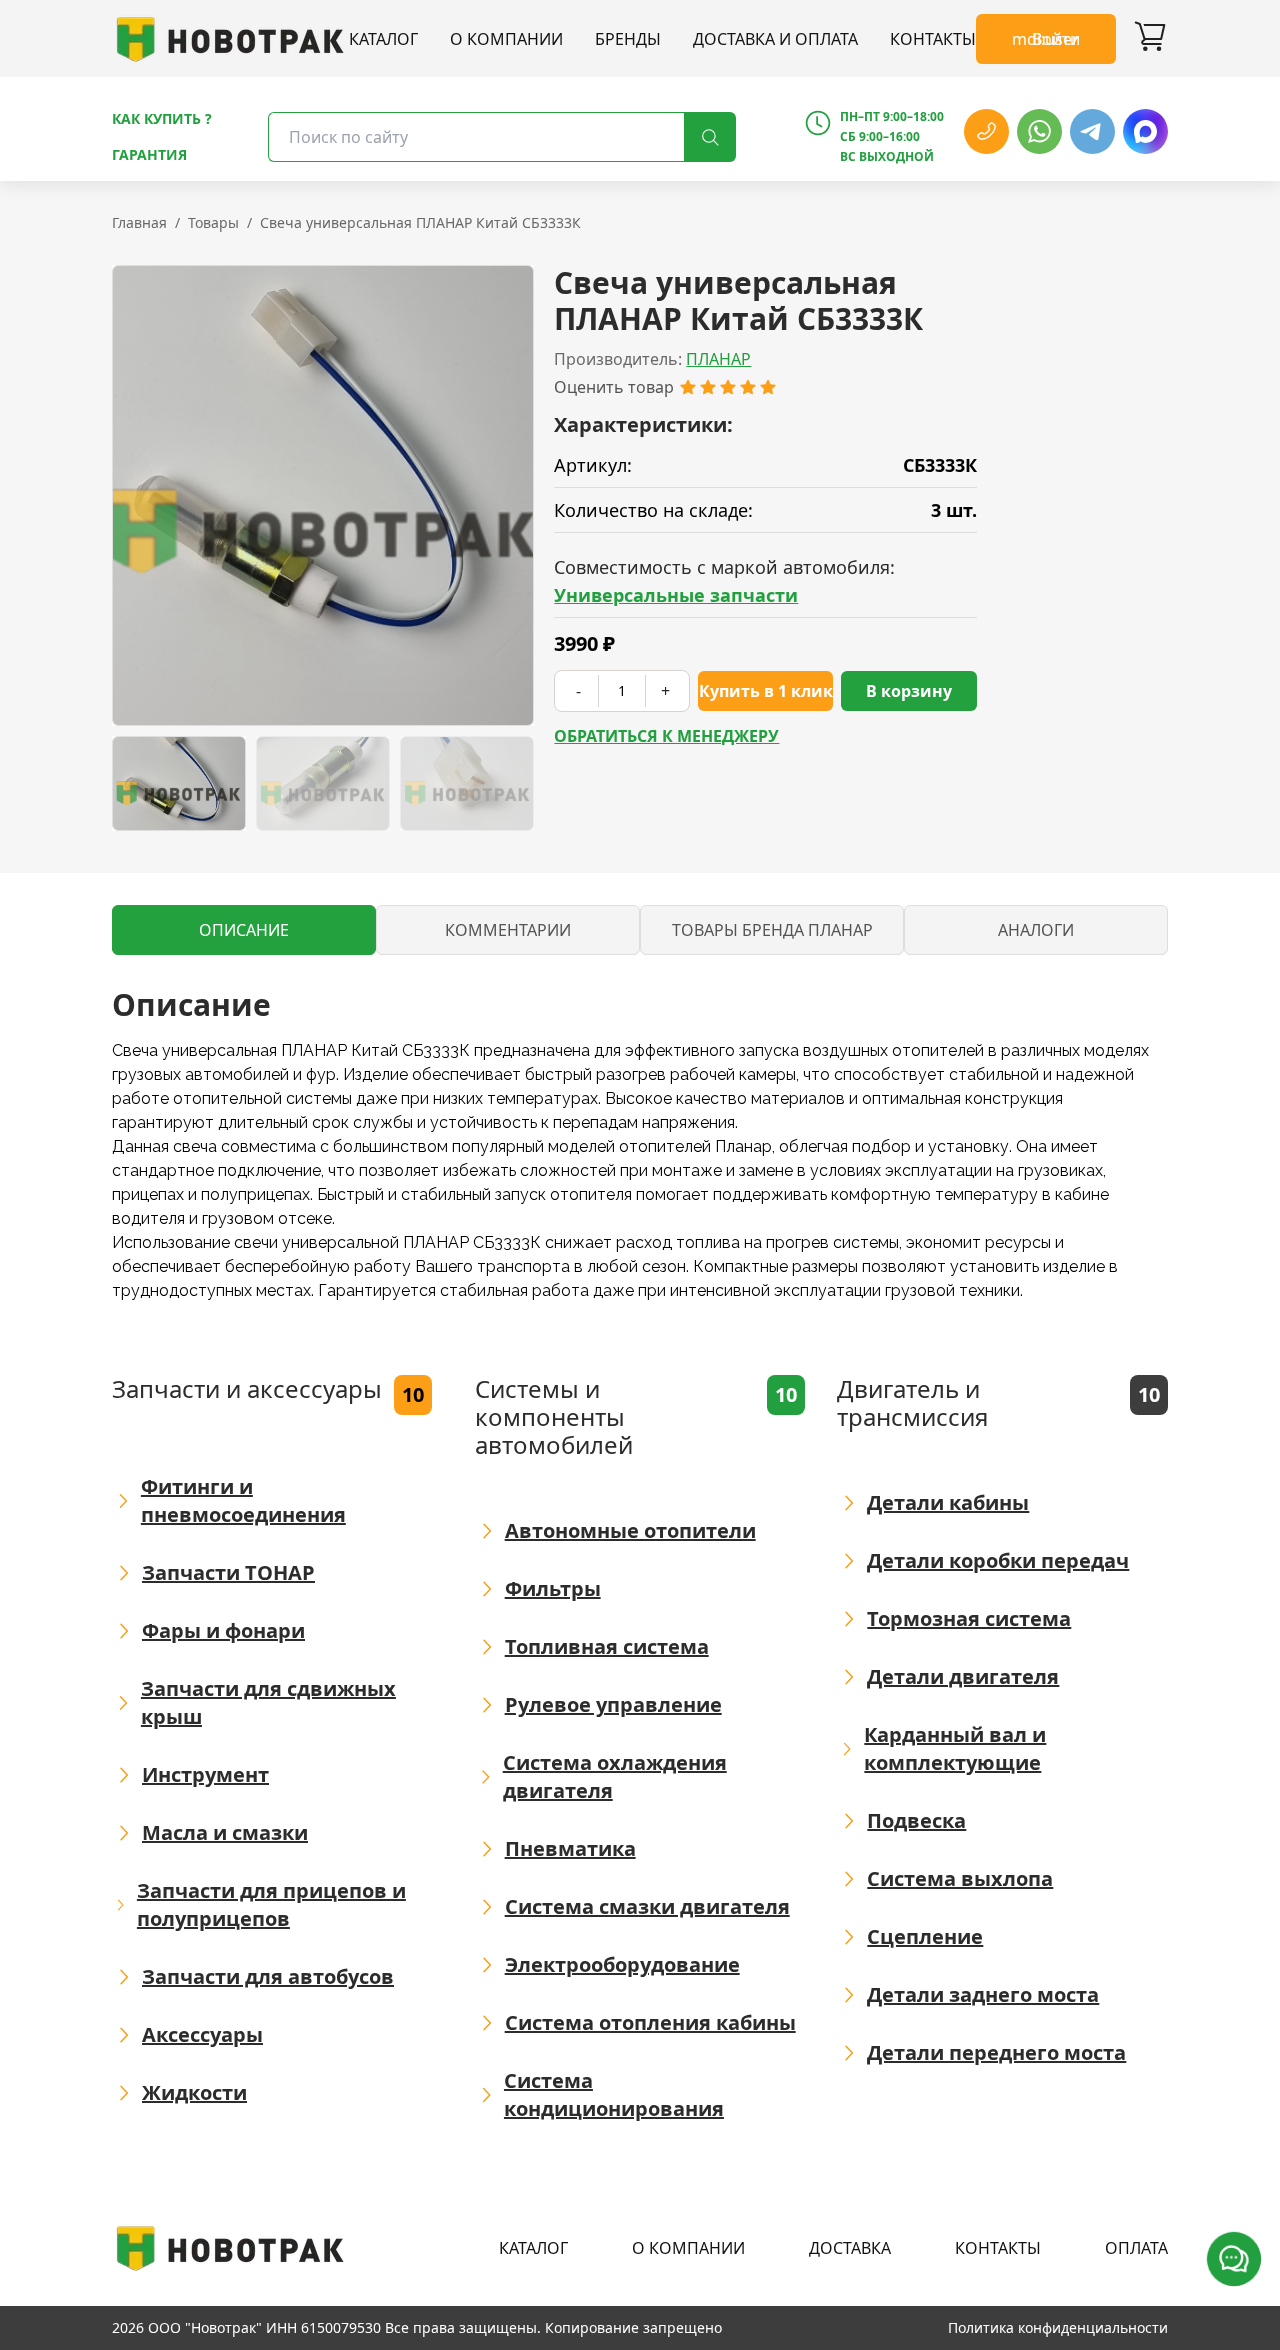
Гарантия (149, 154)
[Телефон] (986, 131)
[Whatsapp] (1039, 131)
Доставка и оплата (775, 39)
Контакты (933, 39)
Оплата (1136, 2248)
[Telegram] (1092, 131)
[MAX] (1145, 131)
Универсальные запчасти (676, 595)
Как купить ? (162, 118)
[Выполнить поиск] (710, 137)
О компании (506, 39)
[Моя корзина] (1150, 39)
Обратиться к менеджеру (666, 736)
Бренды (628, 39)
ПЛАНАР (718, 359)
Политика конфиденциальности (1058, 2327)
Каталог (383, 39)
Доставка (850, 2248)
